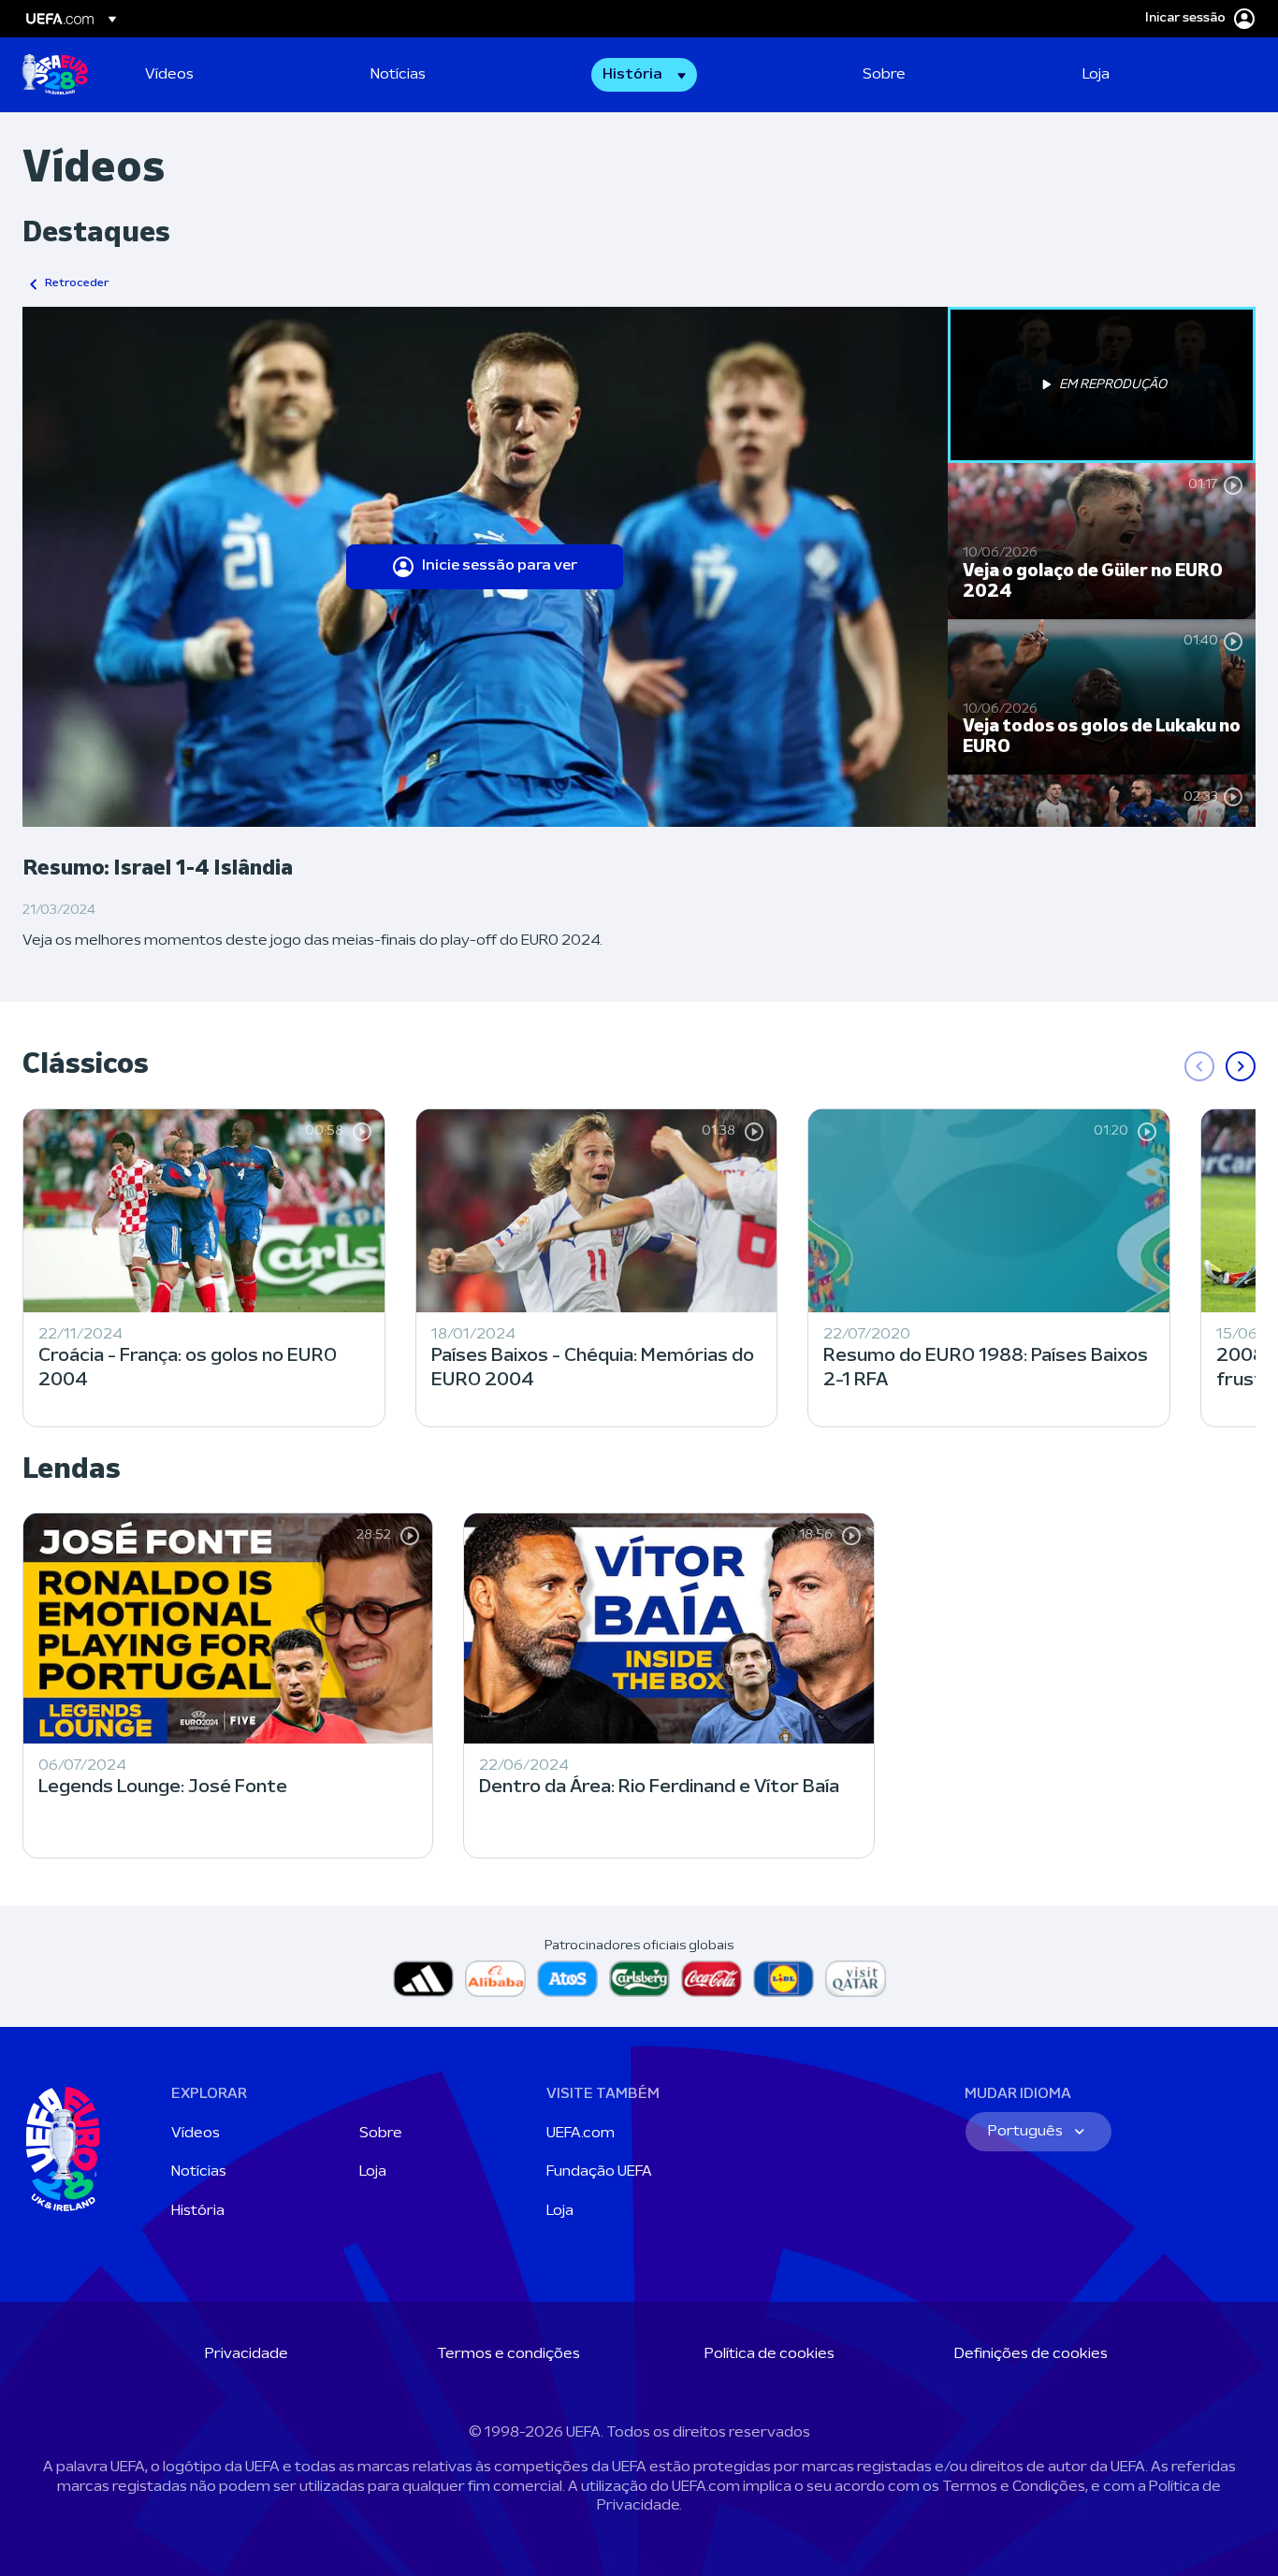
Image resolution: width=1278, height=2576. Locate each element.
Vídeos (196, 2134)
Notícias (199, 2172)
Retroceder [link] (77, 283)
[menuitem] (234, 75)
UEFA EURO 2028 (55, 75)
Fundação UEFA (599, 2172)
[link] (169, 75)
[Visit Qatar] (856, 1979)
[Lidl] (784, 1979)
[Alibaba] (495, 1979)
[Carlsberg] (639, 1979)
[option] (1102, 385)
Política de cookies (770, 2354)
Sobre (381, 2134)
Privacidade (247, 2354)
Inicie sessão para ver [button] (500, 566)
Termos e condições (508, 2354)
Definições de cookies (1031, 2354)
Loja (373, 2172)
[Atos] (567, 1979)
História (198, 2211)
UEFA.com (581, 2134)
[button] (644, 75)
